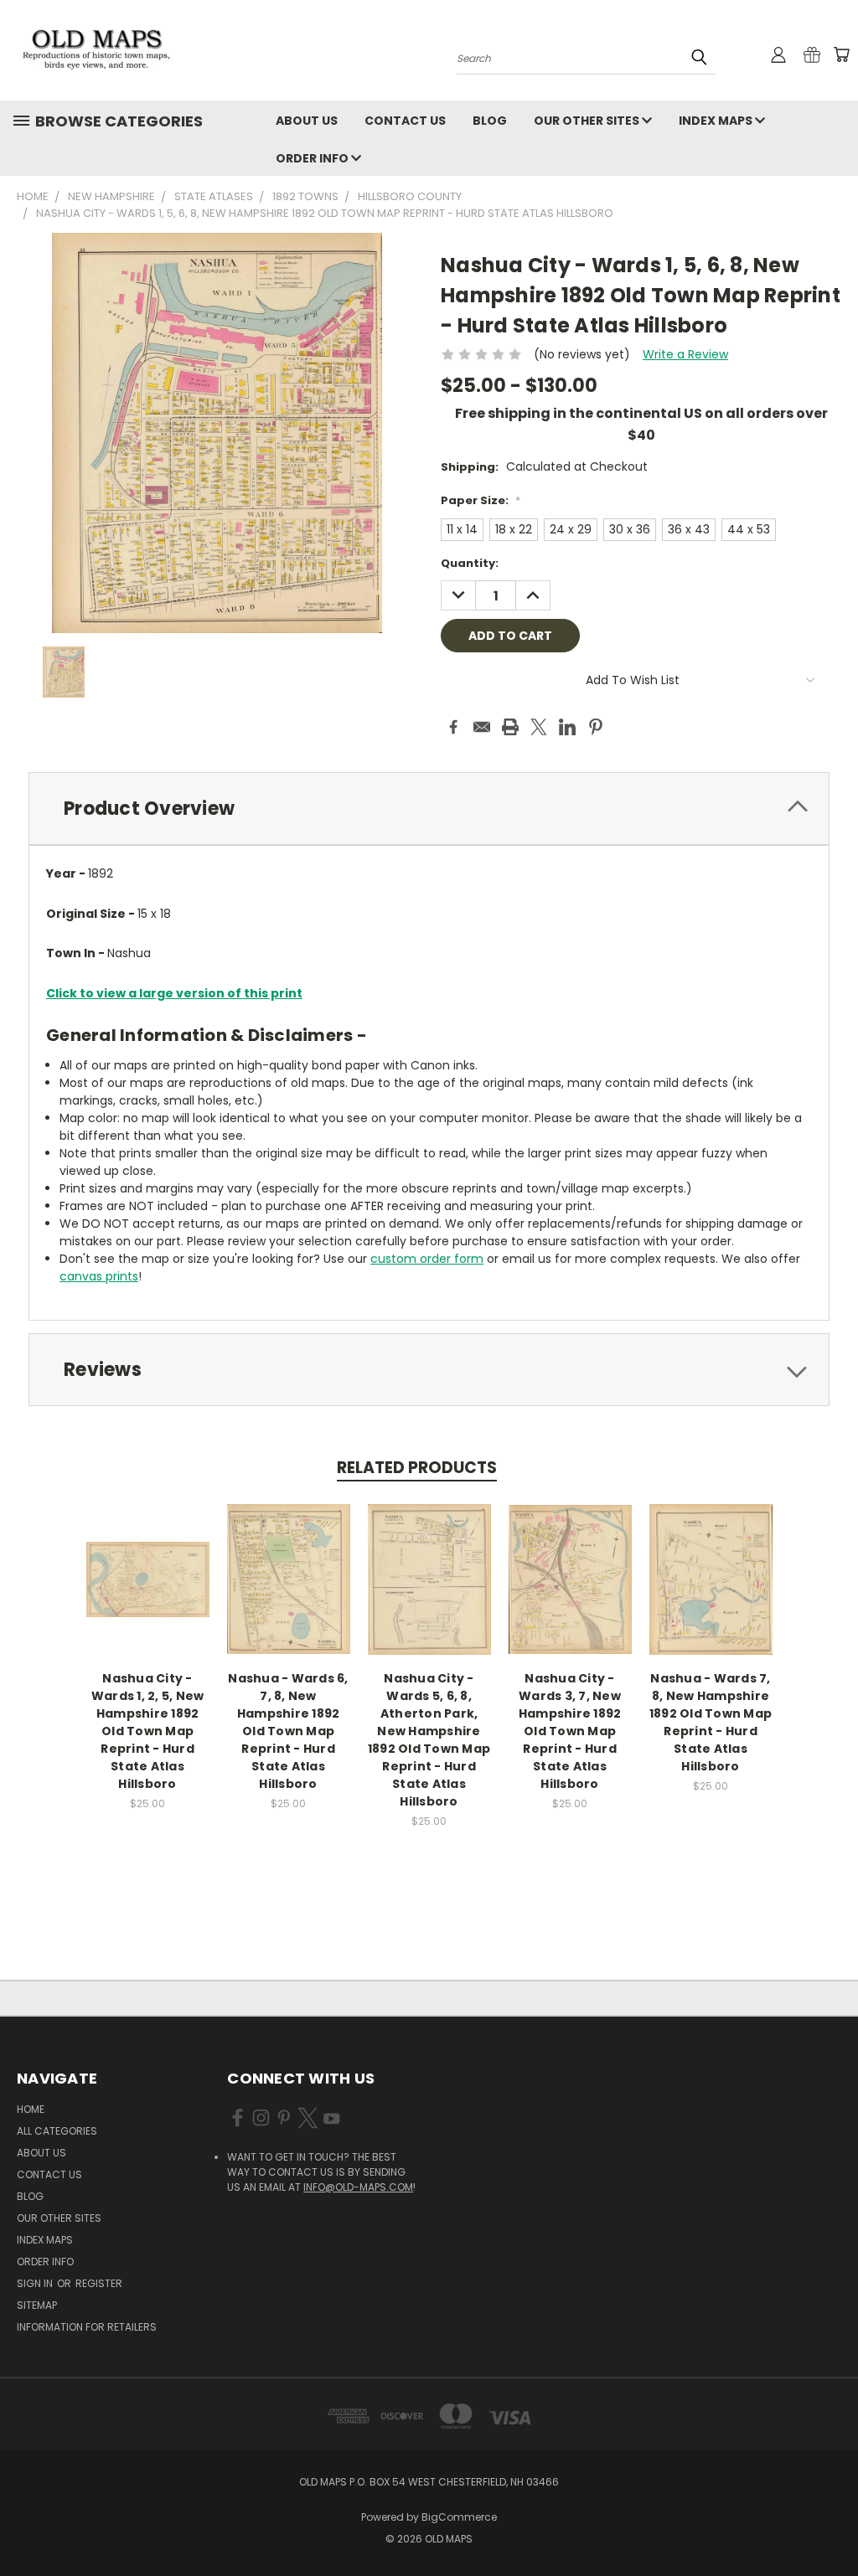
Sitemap (37, 2305)
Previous (832, 2524)
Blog (490, 121)
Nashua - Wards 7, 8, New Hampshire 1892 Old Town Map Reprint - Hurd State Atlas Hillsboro (711, 1722)
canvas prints (99, 1276)
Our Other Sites (588, 121)
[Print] (510, 727)
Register (99, 2283)
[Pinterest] (596, 727)
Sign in (36, 2283)
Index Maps (717, 121)
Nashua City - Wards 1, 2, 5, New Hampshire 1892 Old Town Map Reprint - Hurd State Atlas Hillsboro (148, 1731)
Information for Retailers (87, 2327)
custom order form (427, 1259)
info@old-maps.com (358, 2187)
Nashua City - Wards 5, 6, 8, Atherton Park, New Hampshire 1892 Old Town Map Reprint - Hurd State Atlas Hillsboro (429, 1740)
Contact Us (405, 121)
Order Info (313, 158)
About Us (307, 121)
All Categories (57, 2131)
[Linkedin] (567, 727)
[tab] (429, 809)
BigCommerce (459, 2517)
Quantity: (470, 563)
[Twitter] (539, 727)
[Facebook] (453, 727)
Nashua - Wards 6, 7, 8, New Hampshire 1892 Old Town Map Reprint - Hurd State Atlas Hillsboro (288, 1731)
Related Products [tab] (417, 1468)
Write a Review (685, 354)
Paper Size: (481, 500)
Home (31, 2109)
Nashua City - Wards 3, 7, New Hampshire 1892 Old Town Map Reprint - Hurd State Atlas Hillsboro (570, 1731)
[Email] (482, 727)
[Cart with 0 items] (841, 54)
